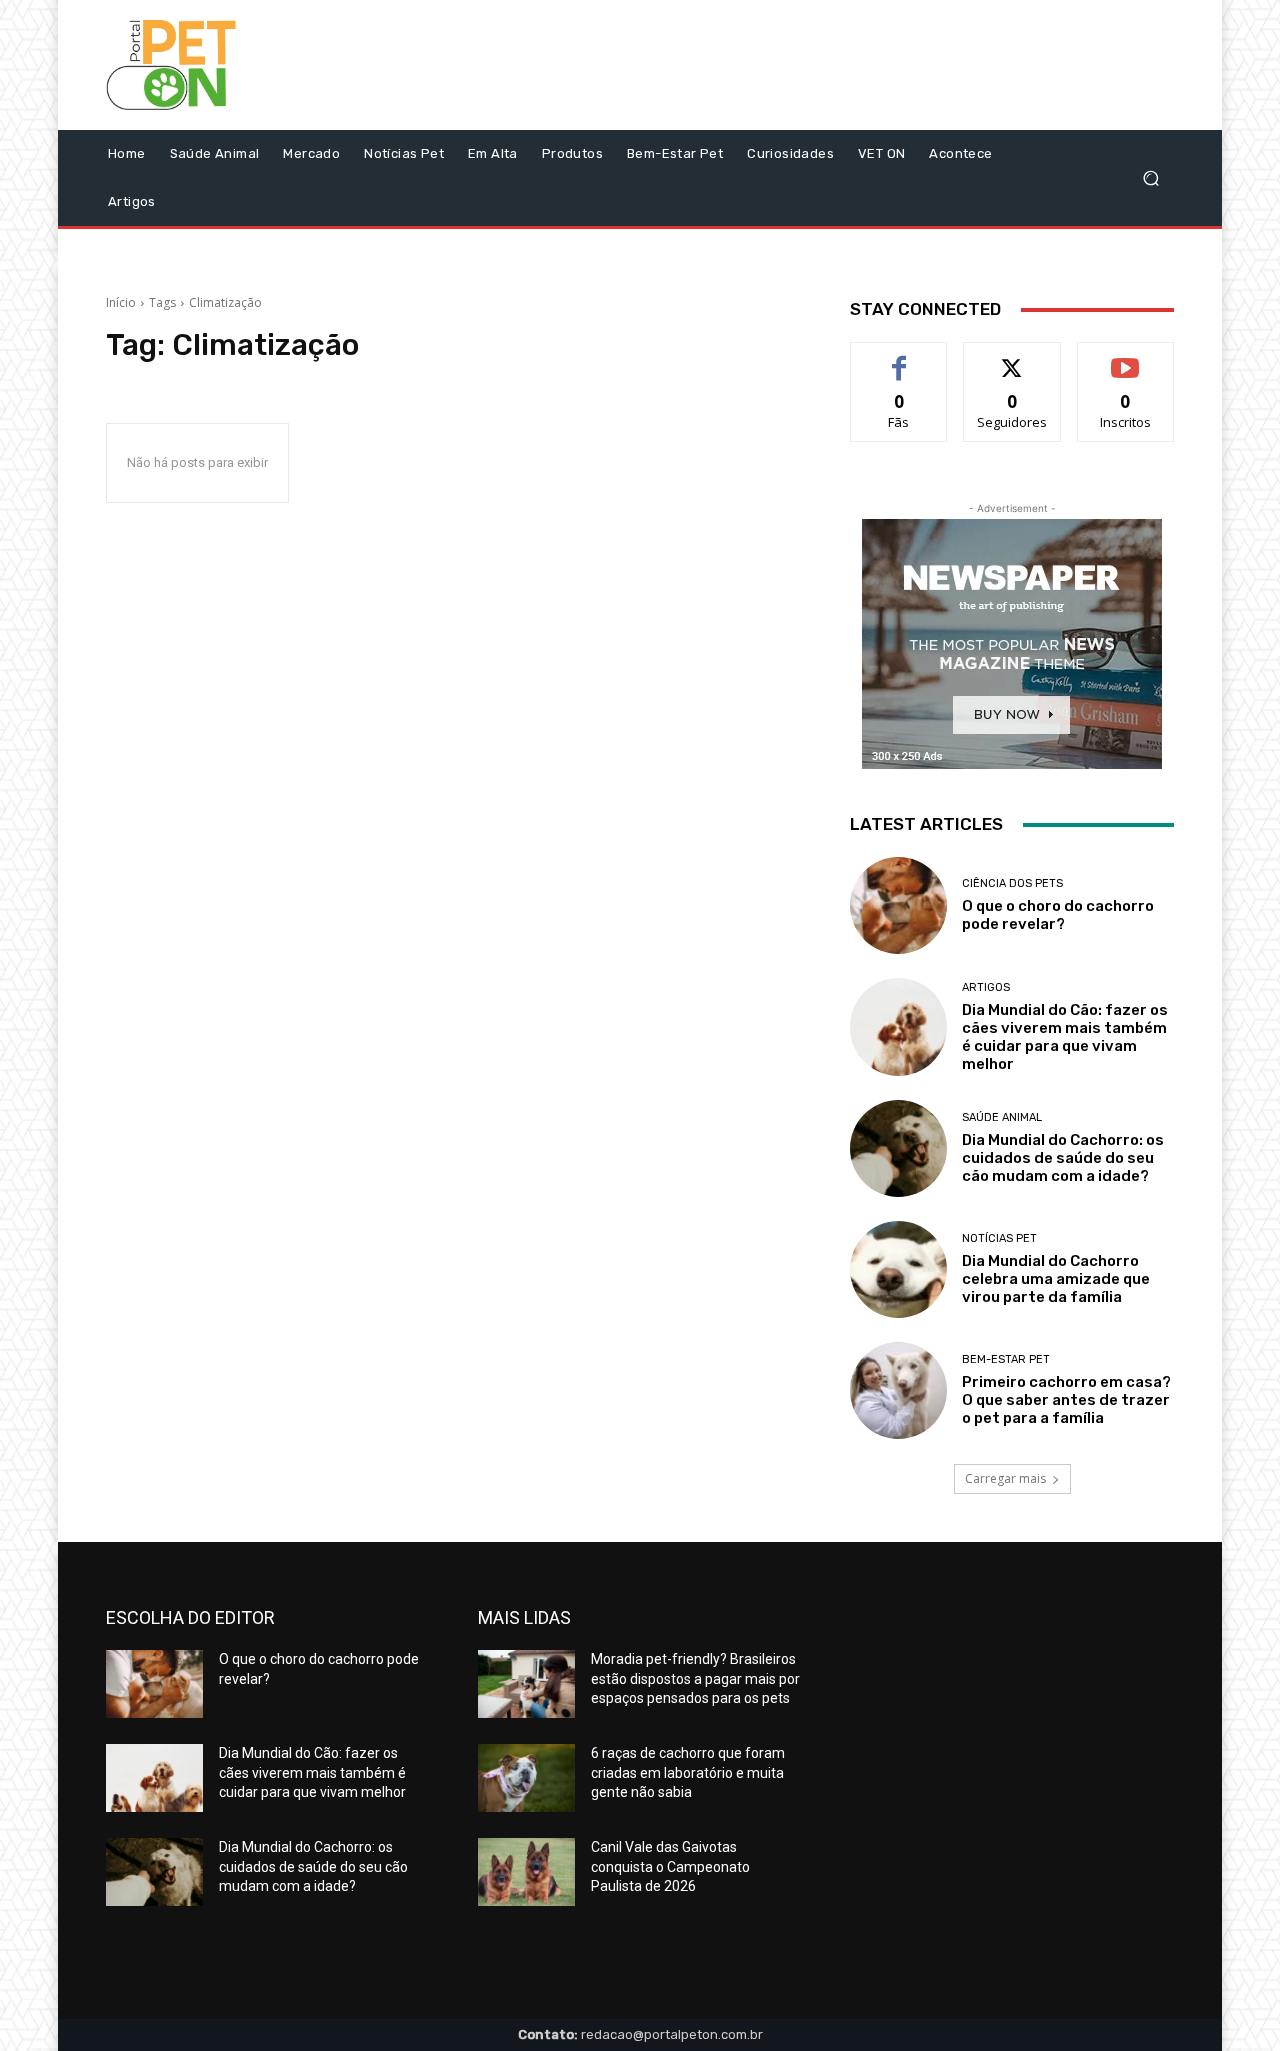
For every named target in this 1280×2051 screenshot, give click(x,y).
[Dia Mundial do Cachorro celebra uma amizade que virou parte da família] (898, 1269)
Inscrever (1126, 357)
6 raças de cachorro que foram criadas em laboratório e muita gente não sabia (688, 1772)
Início (121, 302)
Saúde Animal (1002, 1117)
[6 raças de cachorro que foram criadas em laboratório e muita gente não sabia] (526, 1778)
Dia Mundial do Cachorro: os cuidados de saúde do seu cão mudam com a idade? (1063, 1158)
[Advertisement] (807, 70)
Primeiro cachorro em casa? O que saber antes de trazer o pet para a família (1066, 1400)
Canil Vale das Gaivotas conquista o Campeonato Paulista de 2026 (670, 1866)
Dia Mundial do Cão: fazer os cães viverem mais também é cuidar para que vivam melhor (1065, 1037)
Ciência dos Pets (1012, 883)
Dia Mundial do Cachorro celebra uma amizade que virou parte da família (1056, 1279)
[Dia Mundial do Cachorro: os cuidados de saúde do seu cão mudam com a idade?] (898, 1148)
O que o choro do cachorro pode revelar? (1058, 915)
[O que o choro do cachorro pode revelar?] (898, 905)
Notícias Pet (999, 1238)
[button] (1150, 178)
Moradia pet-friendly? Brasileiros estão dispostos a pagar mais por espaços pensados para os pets (695, 1678)
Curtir (899, 357)
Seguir (1012, 357)
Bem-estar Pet (1006, 1359)
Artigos (986, 987)
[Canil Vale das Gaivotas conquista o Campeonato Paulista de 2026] (526, 1872)
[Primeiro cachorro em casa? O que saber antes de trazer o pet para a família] (898, 1390)
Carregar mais (1005, 1478)
